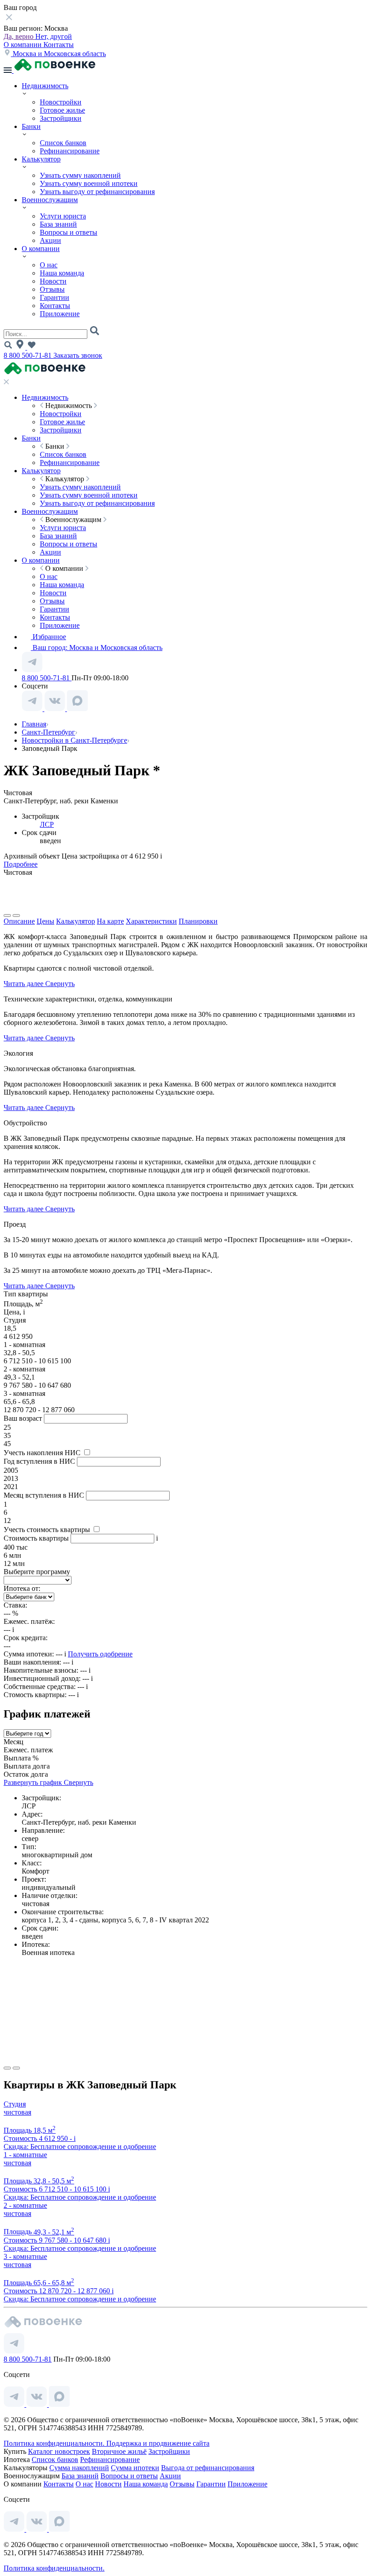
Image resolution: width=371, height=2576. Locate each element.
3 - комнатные (25, 2256)
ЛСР (47, 824)
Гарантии (55, 297)
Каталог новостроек (59, 2451)
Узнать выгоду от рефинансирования (97, 192)
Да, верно (19, 36)
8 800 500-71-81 (29, 355)
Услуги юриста (63, 216)
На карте (110, 921)
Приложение (60, 314)
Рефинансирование (70, 151)
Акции (50, 240)
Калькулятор (41, 159)
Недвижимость (45, 86)
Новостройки (61, 102)
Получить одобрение (100, 1654)
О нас (49, 265)
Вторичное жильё (119, 2451)
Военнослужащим (50, 200)
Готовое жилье (62, 110)
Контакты (59, 45)
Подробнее (21, 864)
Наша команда (62, 273)
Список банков (63, 143)
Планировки (198, 921)
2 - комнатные (25, 2205)
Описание (19, 921)
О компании (24, 45)
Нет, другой (54, 36)
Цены (45, 921)
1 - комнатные (25, 2155)
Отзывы (52, 289)
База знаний (58, 224)
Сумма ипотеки (135, 2468)
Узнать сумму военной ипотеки (89, 183)
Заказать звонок (78, 355)
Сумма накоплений (79, 2468)
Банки (31, 126)
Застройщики (61, 118)
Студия (15, 2104)
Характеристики (151, 921)
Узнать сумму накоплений (80, 175)
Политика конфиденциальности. (55, 2443)
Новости (53, 281)
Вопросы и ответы (69, 232)
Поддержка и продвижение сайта (158, 2443)
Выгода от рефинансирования (208, 2468)
